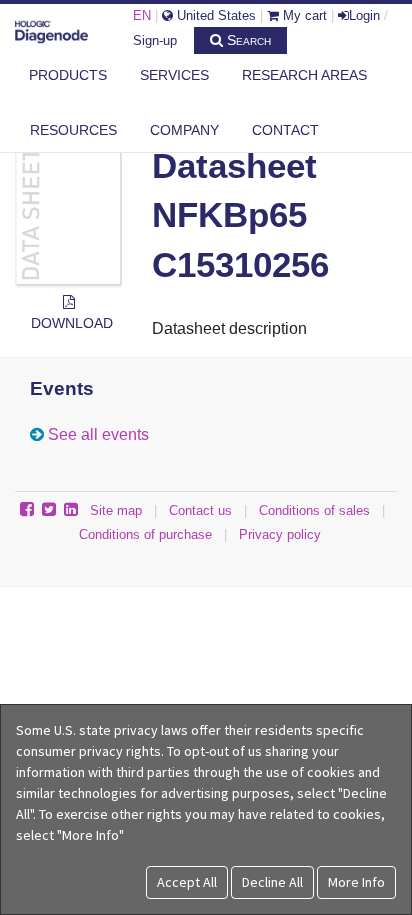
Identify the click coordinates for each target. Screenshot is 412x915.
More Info (356, 882)
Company (184, 130)
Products (68, 75)
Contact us (200, 510)
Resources (73, 130)
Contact (285, 130)
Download (72, 323)
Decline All (272, 882)
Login (364, 15)
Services (174, 75)
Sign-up (155, 40)
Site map (116, 510)
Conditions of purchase (145, 534)
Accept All (187, 882)
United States (214, 15)
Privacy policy (280, 534)
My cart (303, 15)
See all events (98, 434)
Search (247, 40)
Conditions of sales (314, 510)
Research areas (304, 75)
